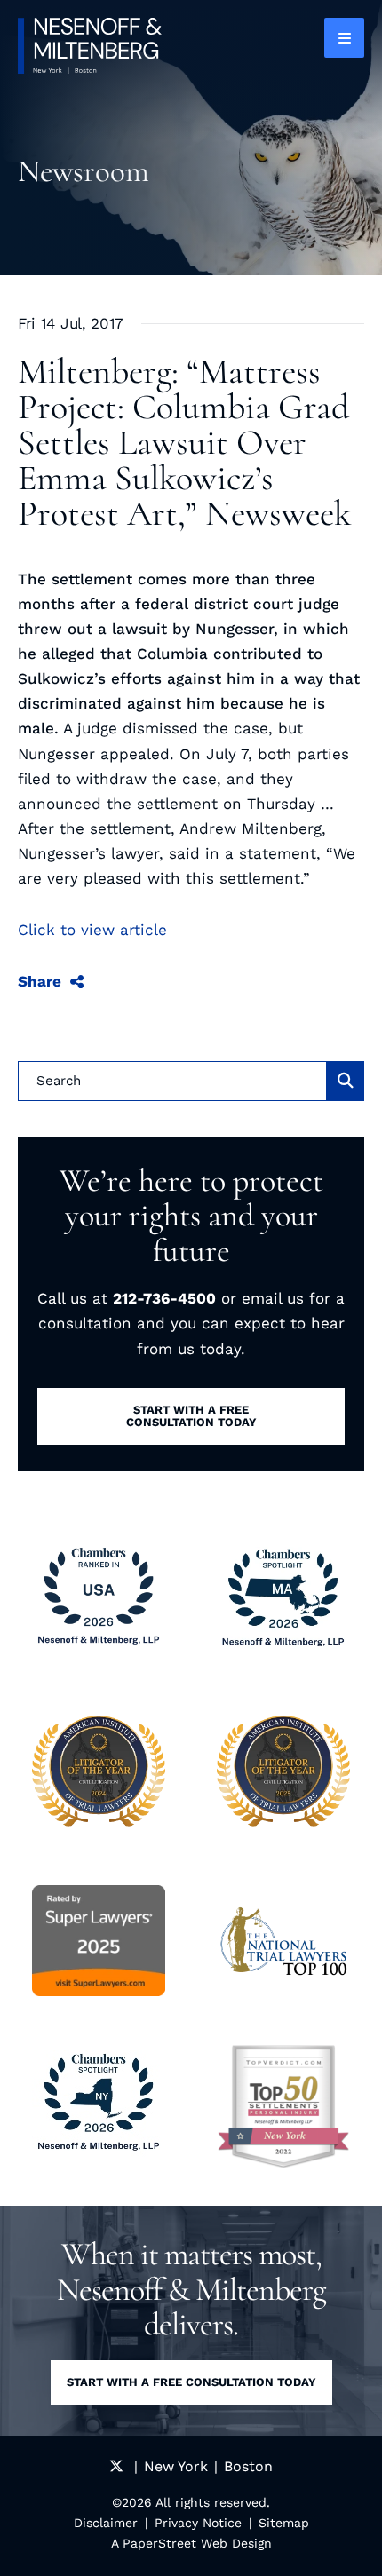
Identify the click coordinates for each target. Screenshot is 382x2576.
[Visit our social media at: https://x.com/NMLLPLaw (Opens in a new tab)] (116, 2466)
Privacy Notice (198, 2523)
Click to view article (92, 930)
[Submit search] (346, 1081)
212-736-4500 (164, 1298)
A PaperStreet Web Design (191, 2543)
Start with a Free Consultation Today (191, 2382)
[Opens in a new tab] (283, 2106)
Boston (248, 2466)
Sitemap (284, 2523)
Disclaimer (106, 2523)
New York (176, 2466)
